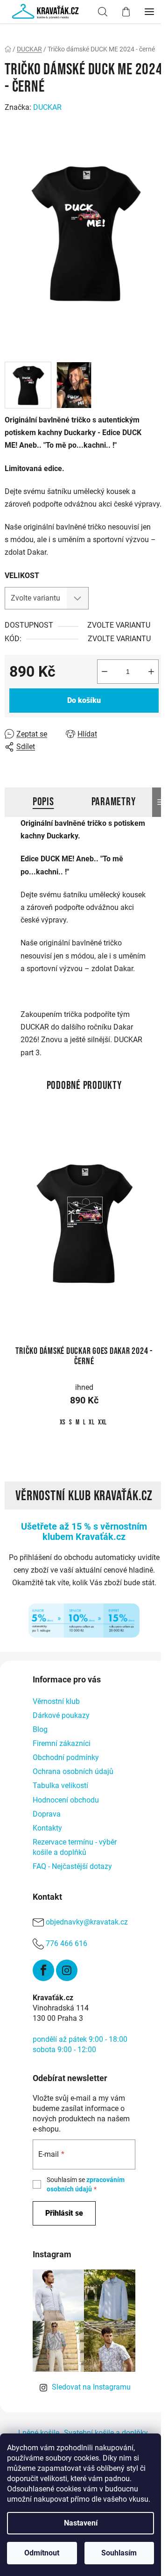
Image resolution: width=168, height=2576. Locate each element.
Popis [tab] (43, 802)
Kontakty (47, 1828)
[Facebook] (43, 1970)
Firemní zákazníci (62, 1743)
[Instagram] (67, 1970)
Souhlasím (119, 2553)
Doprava (47, 1814)
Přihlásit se (64, 2213)
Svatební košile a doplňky (106, 2433)
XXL (102, 1422)
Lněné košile (39, 2433)
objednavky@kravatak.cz (87, 1922)
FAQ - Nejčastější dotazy (72, 1866)
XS (63, 1422)
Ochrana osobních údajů (73, 1771)
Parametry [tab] (114, 802)
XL (92, 1422)
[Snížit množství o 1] (105, 672)
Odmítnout (42, 2553)
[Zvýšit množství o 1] (151, 672)
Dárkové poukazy (61, 1715)
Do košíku (84, 700)
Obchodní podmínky (66, 1757)
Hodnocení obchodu (66, 1800)
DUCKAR (47, 107)
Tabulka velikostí (60, 1785)
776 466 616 (66, 1943)
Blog (40, 1729)
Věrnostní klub (56, 1701)
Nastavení (81, 2523)
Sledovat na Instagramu (91, 2387)
